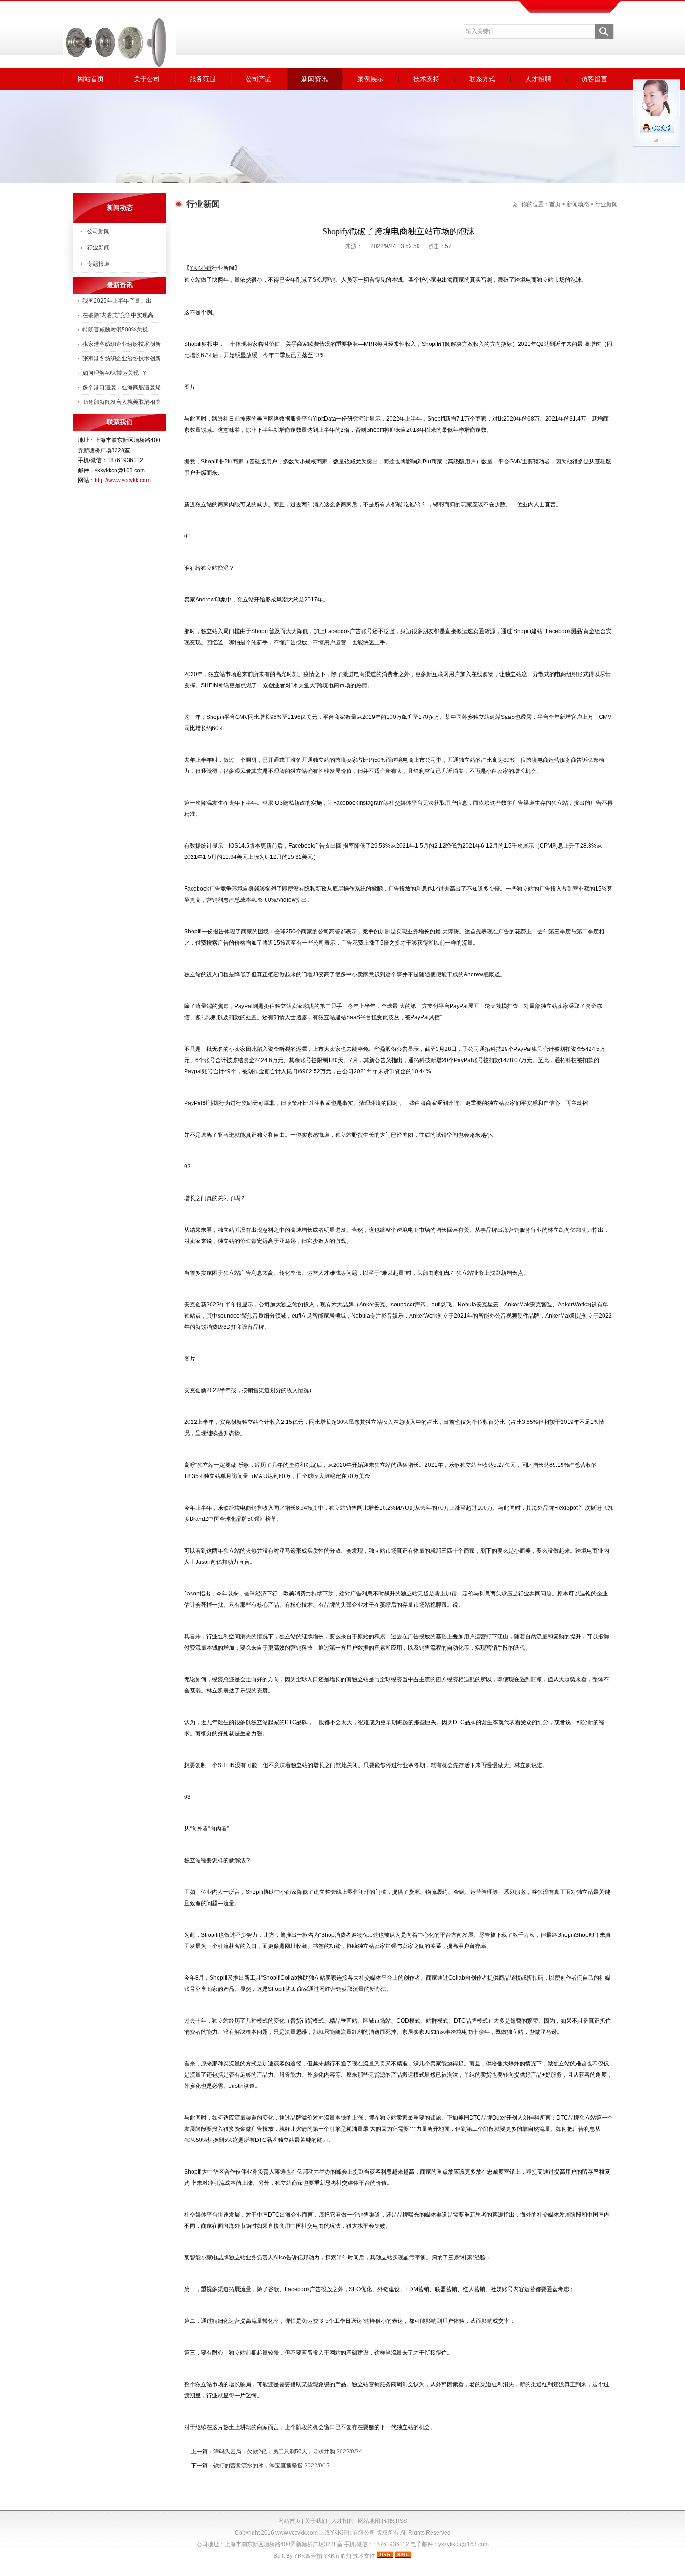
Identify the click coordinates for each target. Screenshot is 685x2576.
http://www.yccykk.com (123, 480)
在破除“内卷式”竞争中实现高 (118, 315)
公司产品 (259, 79)
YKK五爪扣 (337, 2556)
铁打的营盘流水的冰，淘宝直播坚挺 (258, 2466)
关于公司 (147, 79)
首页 (555, 204)
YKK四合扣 (308, 2556)
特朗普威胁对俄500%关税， (118, 330)
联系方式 (482, 79)
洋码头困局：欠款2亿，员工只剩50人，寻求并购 (274, 2452)
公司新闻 (98, 231)
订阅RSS (396, 2521)
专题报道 (98, 264)
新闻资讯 (315, 79)
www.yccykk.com (297, 2533)
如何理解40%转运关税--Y (114, 373)
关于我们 (316, 2521)
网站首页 (91, 79)
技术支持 (426, 79)
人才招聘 (538, 79)
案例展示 (370, 79)
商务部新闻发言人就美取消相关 (122, 402)
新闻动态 (578, 204)
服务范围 (203, 79)
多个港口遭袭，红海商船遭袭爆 (122, 387)
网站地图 (369, 2521)
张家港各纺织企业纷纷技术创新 (122, 344)
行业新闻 (98, 248)
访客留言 (594, 79)
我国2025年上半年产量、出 (117, 301)
